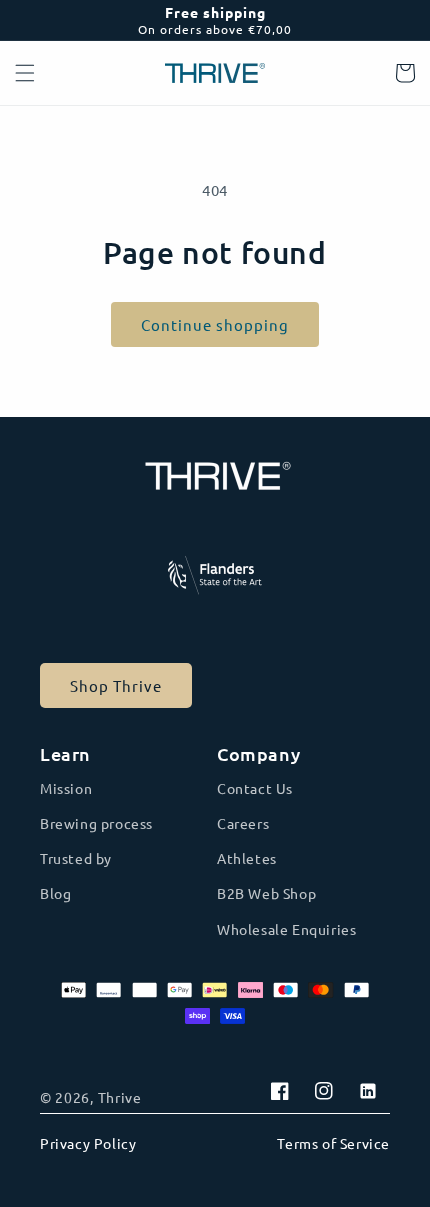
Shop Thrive (116, 685)
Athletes (247, 858)
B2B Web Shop (266, 893)
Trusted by (76, 858)
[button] (25, 73)
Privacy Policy (88, 1143)
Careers (243, 823)
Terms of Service (333, 1143)
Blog (55, 893)
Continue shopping (215, 324)
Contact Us (255, 788)
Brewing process (96, 823)
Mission (66, 788)
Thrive (120, 1097)
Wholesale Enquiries (286, 929)
